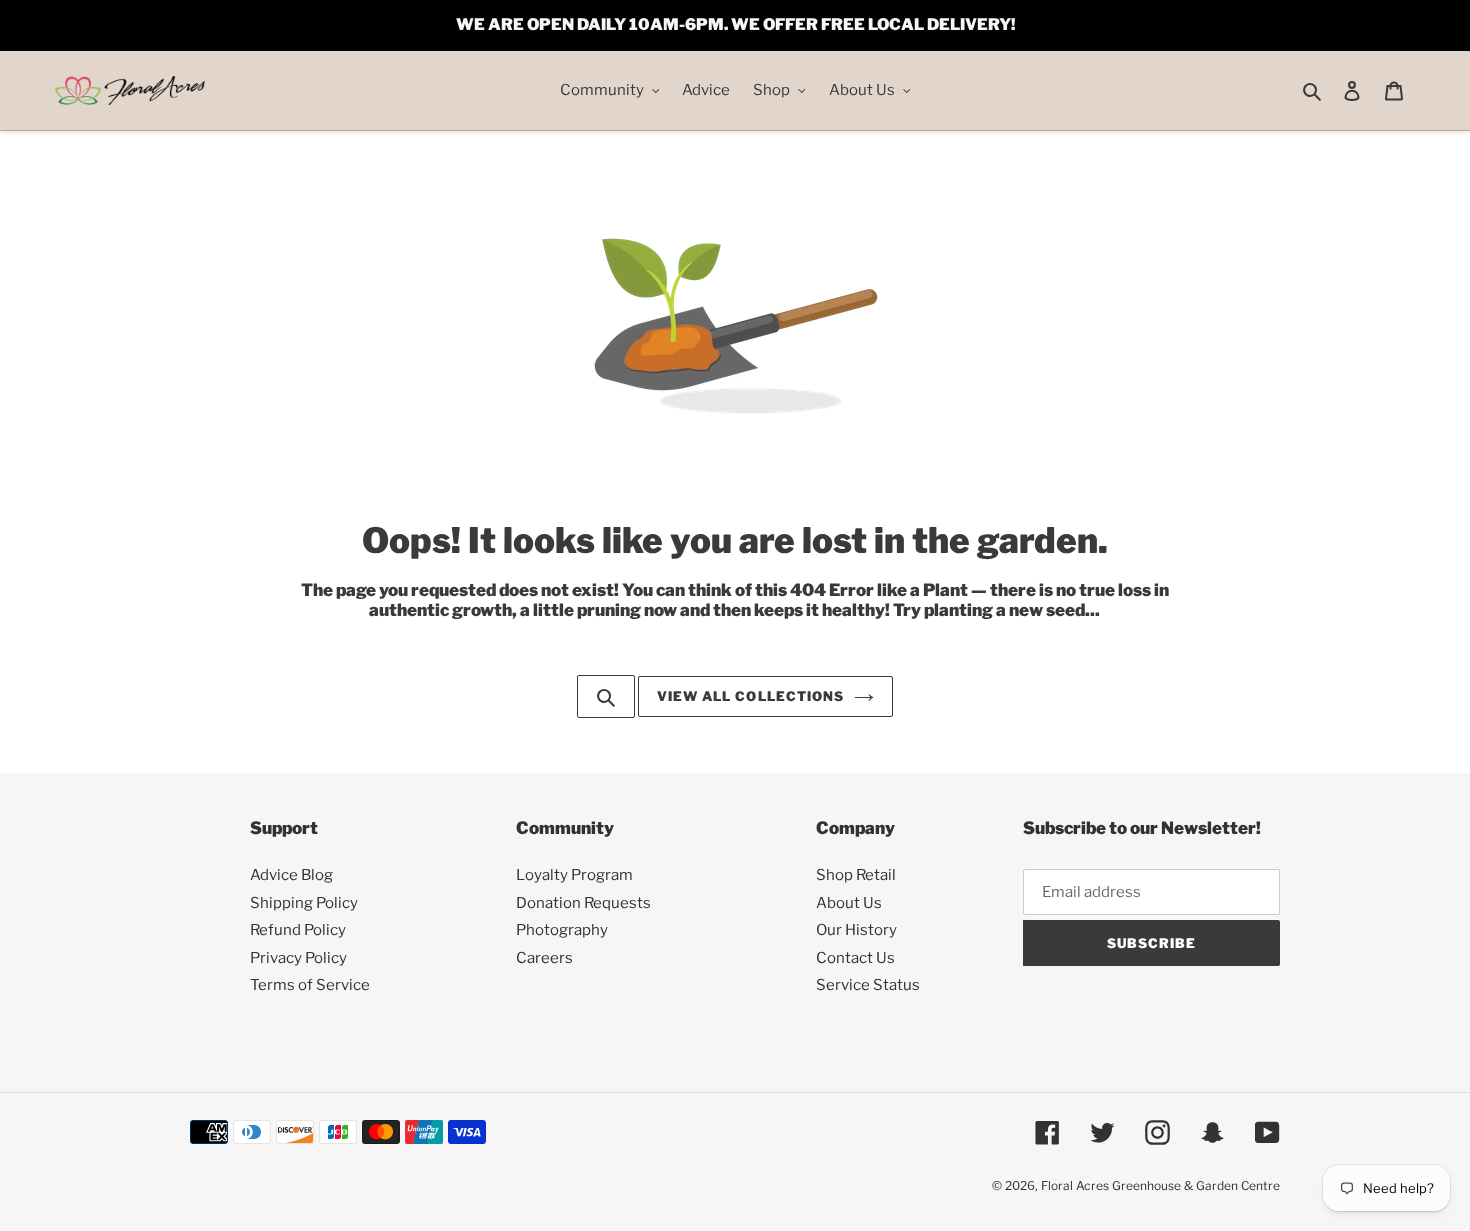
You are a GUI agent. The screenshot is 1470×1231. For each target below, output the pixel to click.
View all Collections (750, 696)
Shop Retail (856, 875)
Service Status (868, 985)
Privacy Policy (298, 958)
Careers (544, 958)
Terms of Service (310, 985)
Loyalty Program (574, 875)
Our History (856, 930)
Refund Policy (298, 930)
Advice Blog (291, 875)
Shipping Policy (304, 903)
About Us (849, 903)
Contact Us (855, 958)
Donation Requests (583, 903)
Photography (562, 930)
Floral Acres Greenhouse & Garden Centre (1160, 1185)
